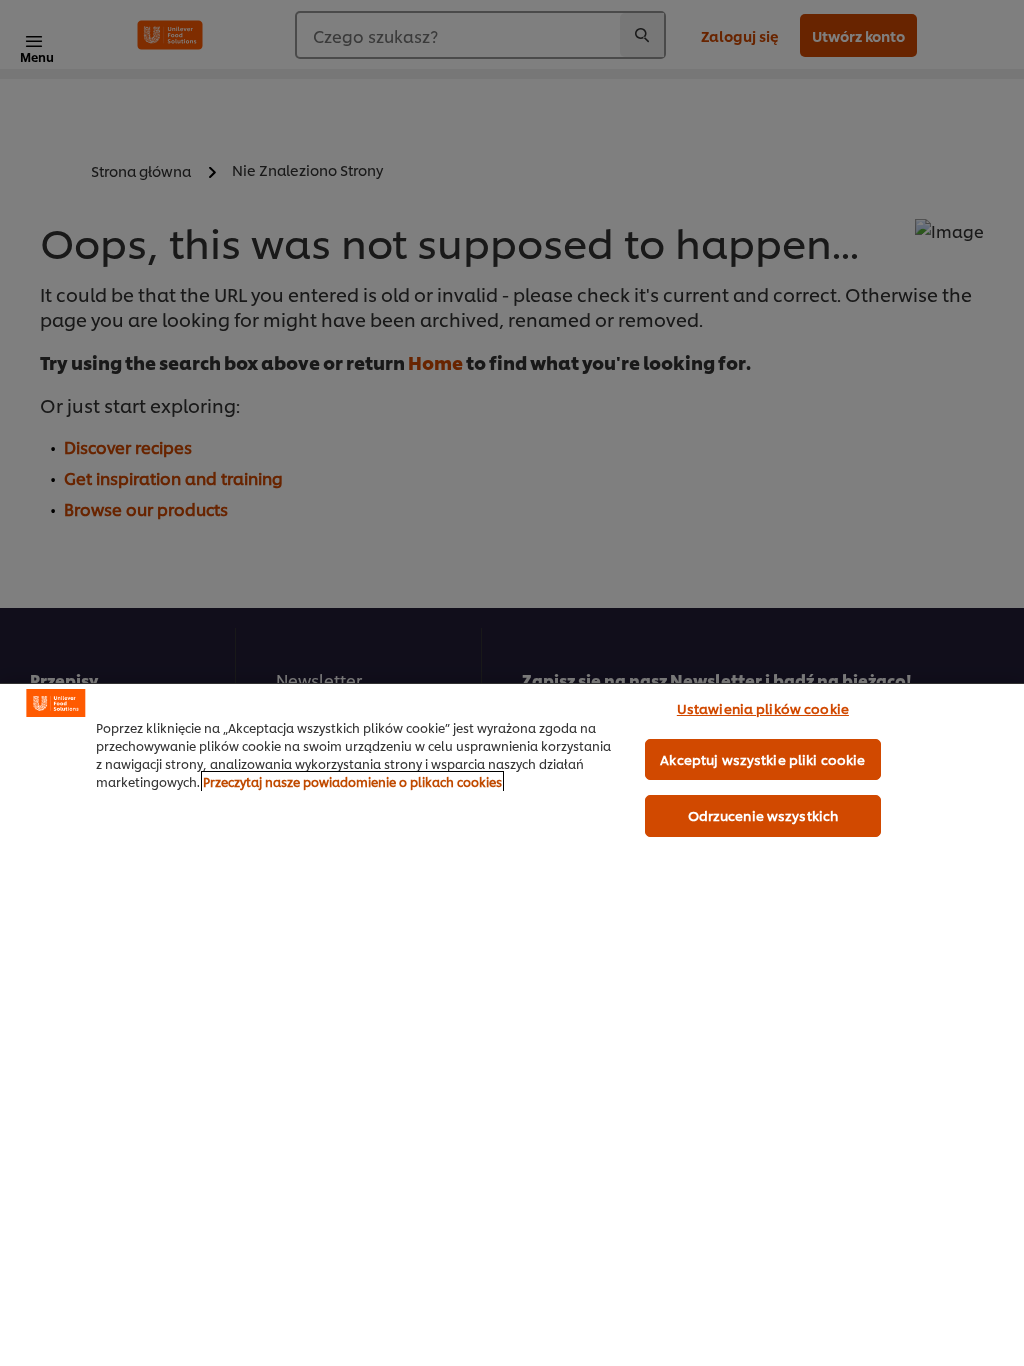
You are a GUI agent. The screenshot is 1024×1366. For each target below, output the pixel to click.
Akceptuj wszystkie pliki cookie (762, 759)
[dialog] (512, 1024)
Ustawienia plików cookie (763, 708)
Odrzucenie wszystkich (763, 815)
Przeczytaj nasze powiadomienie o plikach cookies (352, 781)
